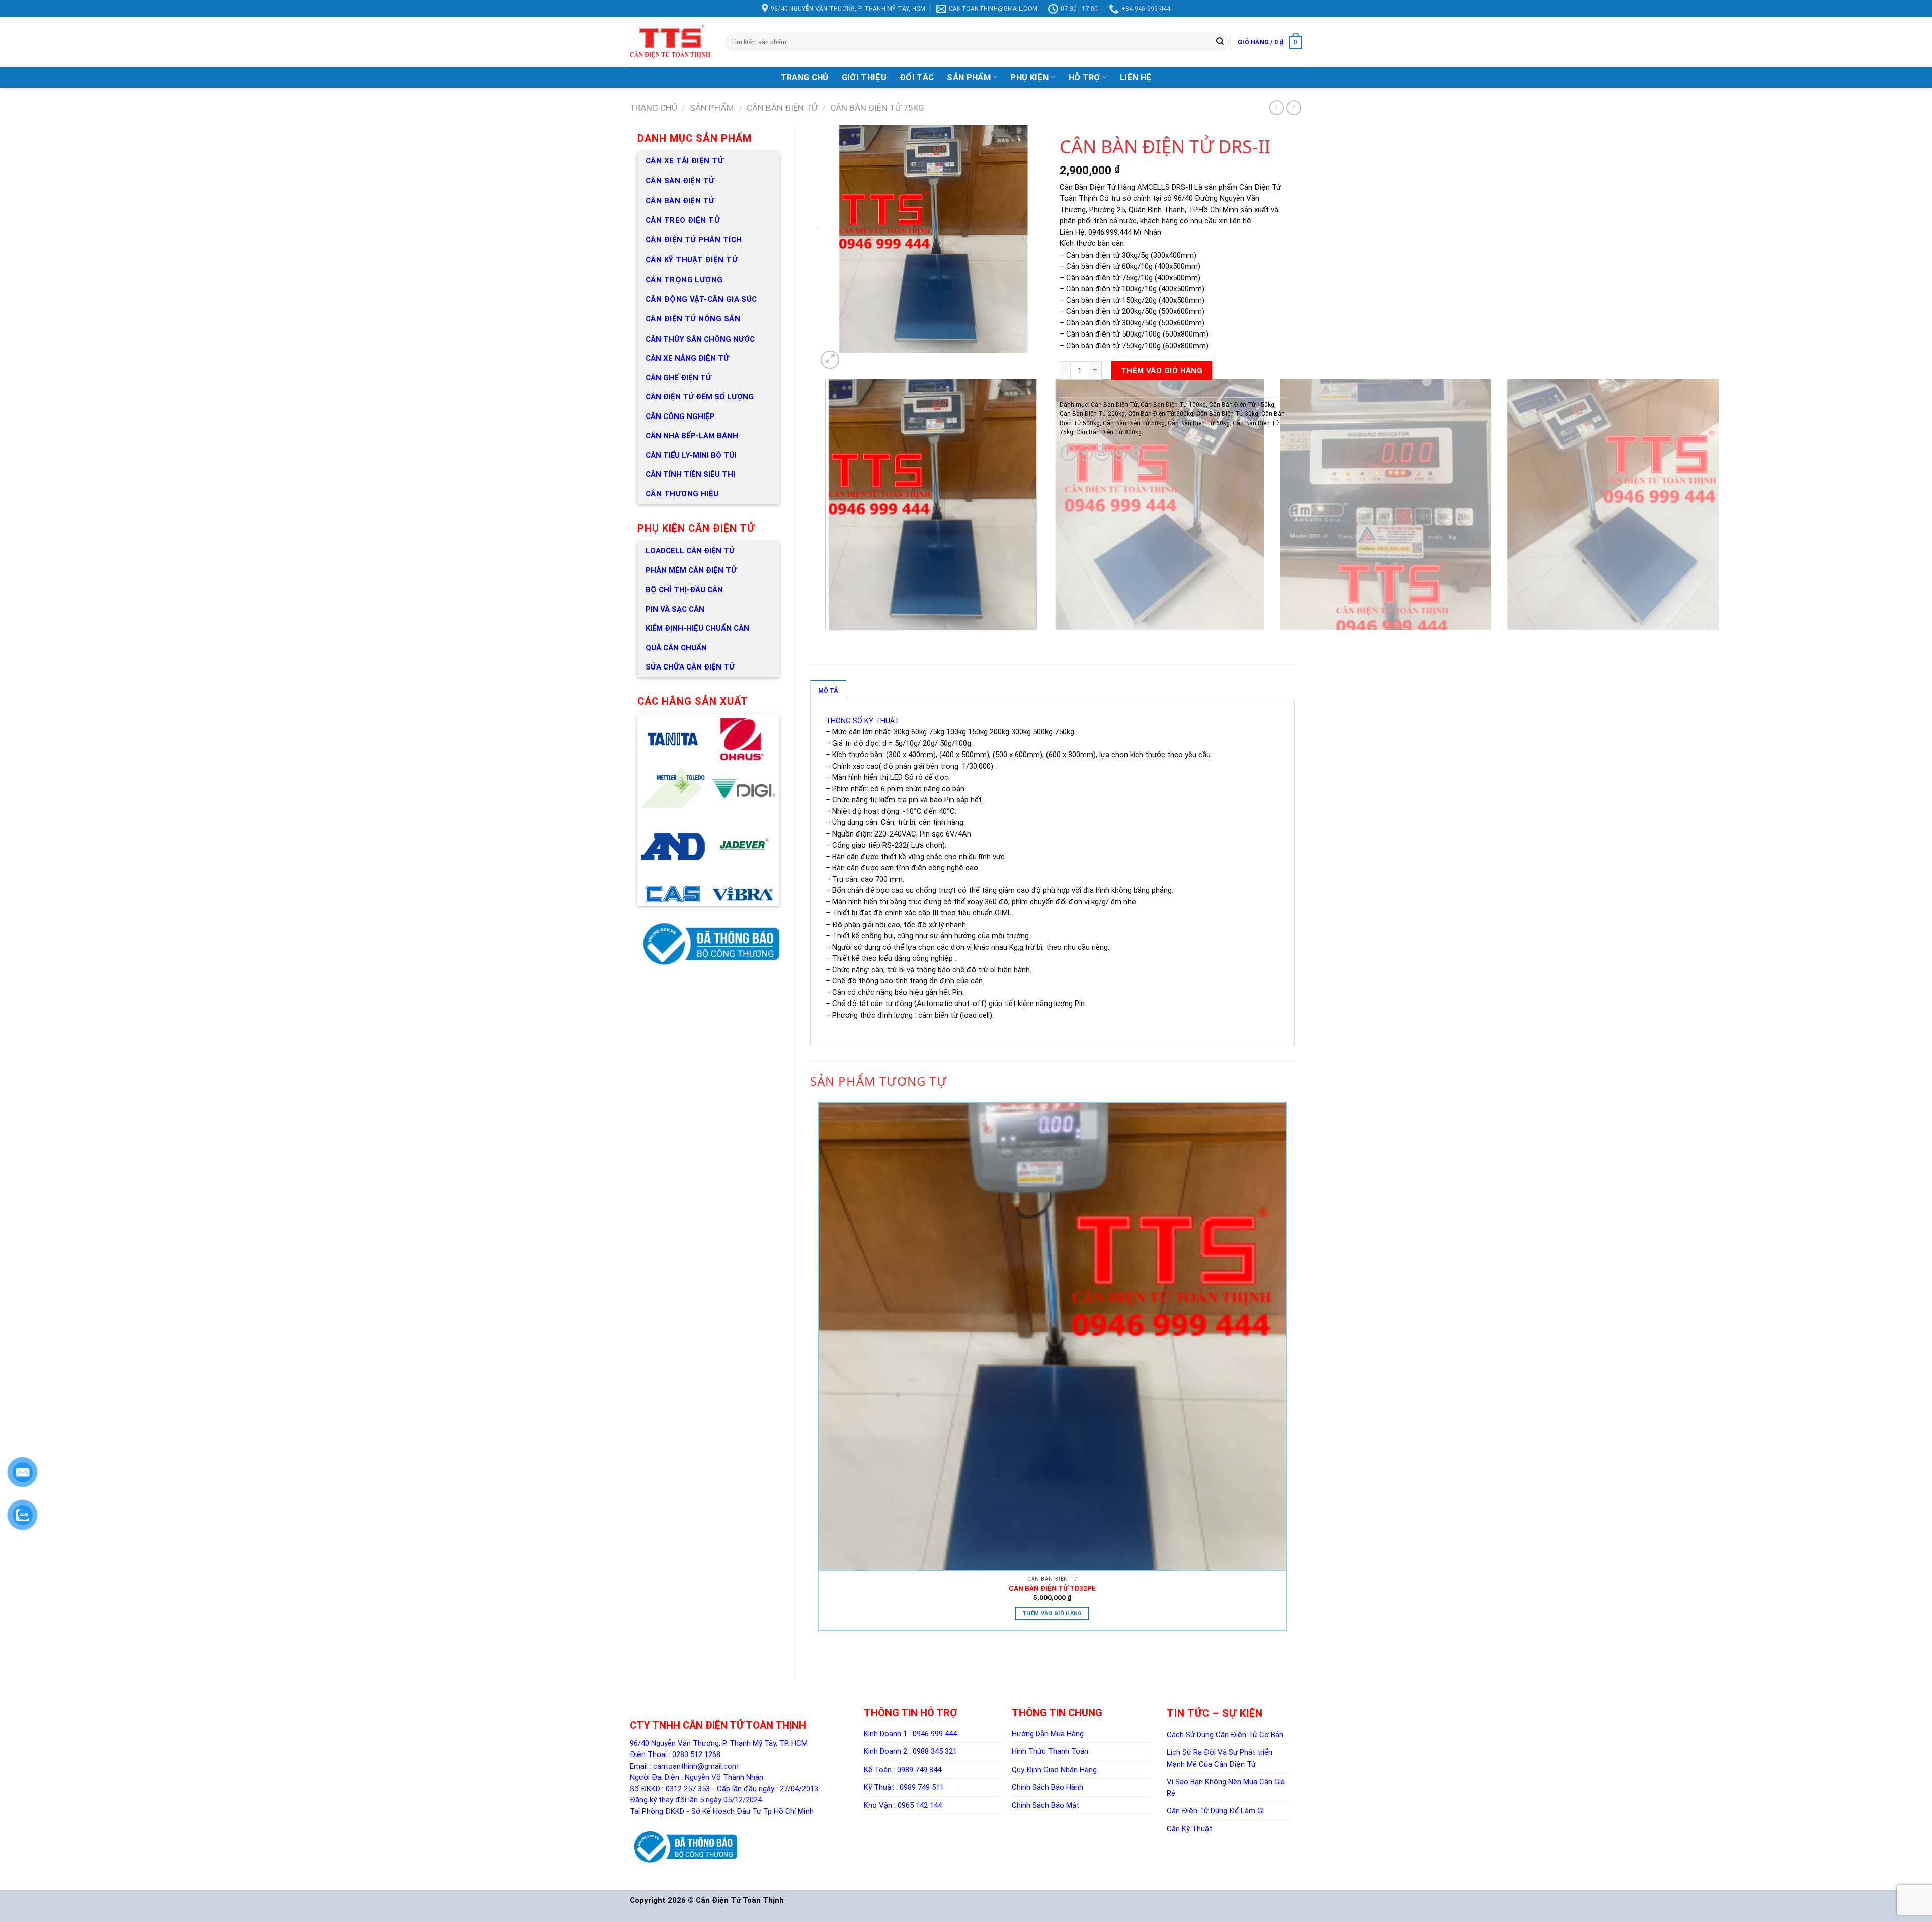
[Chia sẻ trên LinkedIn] (1136, 453)
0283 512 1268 (696, 1754)
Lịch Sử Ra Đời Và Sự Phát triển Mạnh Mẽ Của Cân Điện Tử (1220, 1758)
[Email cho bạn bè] (1102, 453)
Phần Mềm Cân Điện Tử (691, 570)
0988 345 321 (935, 1751)
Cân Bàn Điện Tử (782, 108)
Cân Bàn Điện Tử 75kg (877, 108)
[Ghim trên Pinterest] (1119, 453)
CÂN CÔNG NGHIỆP (680, 416)
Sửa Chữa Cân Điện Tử (690, 667)
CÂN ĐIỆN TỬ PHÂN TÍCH (694, 240)
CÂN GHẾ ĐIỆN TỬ (678, 378)
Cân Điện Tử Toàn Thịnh (740, 1900)
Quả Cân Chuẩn (676, 648)
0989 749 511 (922, 1787)
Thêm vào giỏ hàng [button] (1052, 1613)
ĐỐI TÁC (917, 78)
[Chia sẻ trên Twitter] (1085, 453)
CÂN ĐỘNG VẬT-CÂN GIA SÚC (701, 299)
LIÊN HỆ (1136, 78)
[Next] (846, 362)
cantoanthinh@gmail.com (696, 1766)
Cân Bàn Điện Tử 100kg (1173, 405)
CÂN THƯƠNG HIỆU (682, 494)
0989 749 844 (919, 1770)
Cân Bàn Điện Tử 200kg (1092, 414)
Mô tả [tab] (828, 691)
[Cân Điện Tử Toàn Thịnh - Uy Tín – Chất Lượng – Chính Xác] (670, 42)
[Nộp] (1220, 42)
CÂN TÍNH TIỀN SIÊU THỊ (690, 474)
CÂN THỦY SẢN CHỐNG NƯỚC (700, 339)
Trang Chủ (805, 78)
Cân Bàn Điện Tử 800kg (1109, 432)
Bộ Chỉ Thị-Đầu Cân (684, 590)
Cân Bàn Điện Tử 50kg (1134, 423)
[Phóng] (830, 360)
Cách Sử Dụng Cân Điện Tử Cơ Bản (1225, 1735)
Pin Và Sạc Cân (675, 609)
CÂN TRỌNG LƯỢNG (684, 280)
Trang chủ (654, 108)
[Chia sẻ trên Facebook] (1068, 453)
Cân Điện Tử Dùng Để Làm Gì (1215, 1811)
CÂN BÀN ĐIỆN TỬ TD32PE (1052, 1588)
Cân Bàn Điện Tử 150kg (1242, 405)
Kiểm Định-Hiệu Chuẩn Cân (697, 628)
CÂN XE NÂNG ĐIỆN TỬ (687, 358)
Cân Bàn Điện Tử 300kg (1161, 414)
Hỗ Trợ (1084, 78)
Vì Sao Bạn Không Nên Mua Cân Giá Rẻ (1226, 1787)
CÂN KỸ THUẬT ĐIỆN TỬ (692, 260)
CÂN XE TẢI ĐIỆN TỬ (685, 161)
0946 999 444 (935, 1734)
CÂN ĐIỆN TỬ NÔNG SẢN (693, 319)
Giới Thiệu (864, 78)
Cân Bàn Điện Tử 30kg (1227, 414)
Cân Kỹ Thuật (1189, 1829)
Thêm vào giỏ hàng (1162, 371)
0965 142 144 (920, 1805)
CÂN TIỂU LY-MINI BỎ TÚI (691, 455)
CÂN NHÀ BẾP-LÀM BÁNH (692, 436)
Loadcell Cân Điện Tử (690, 551)
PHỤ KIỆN (1029, 78)
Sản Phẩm (969, 78)
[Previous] (827, 640)
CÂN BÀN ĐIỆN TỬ (680, 201)
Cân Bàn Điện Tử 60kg (1199, 423)
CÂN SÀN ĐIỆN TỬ (680, 181)
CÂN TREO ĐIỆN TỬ (683, 220)
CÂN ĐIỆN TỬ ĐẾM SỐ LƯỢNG (700, 397)
